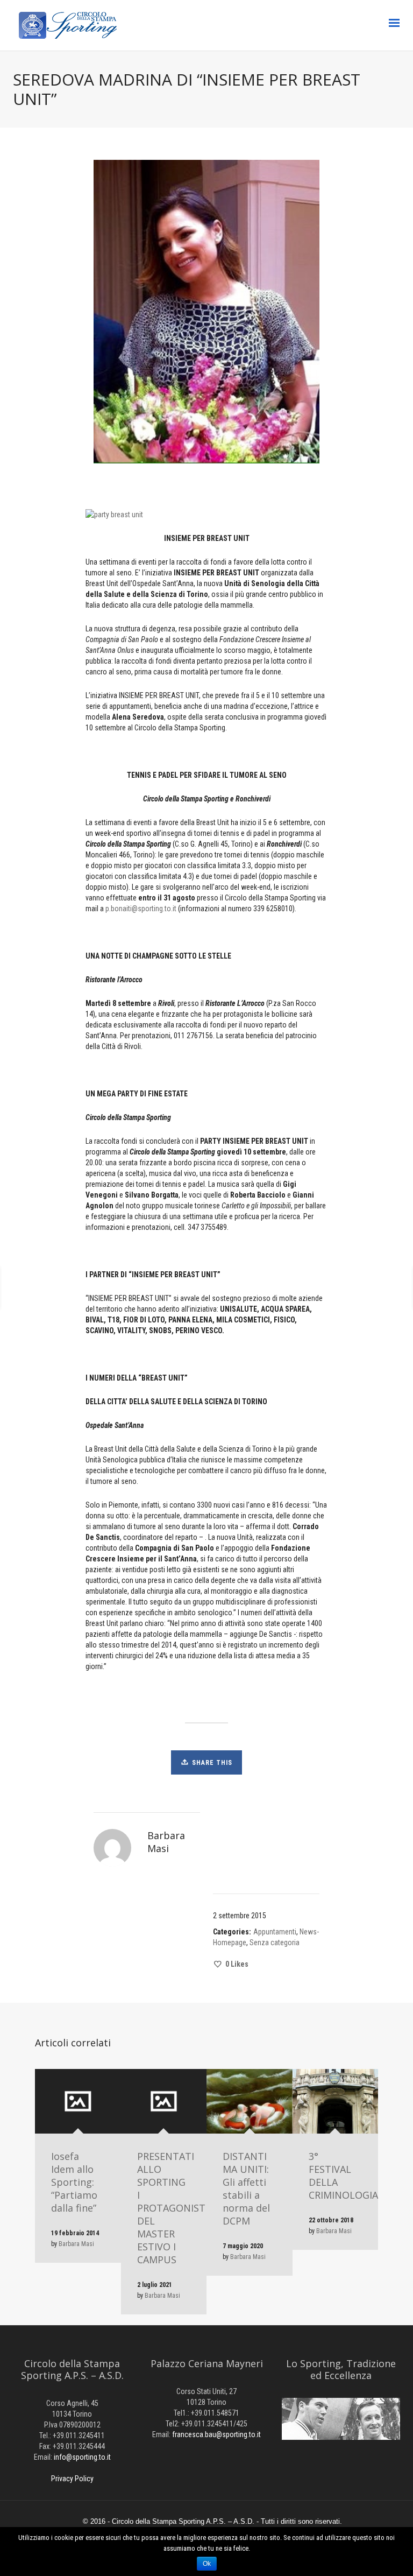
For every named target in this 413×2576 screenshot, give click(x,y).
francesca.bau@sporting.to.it (216, 2434)
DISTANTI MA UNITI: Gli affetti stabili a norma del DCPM (246, 2188)
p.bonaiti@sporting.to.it (141, 909)
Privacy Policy (72, 2479)
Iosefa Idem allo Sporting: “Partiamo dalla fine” (74, 2182)
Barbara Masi (76, 2244)
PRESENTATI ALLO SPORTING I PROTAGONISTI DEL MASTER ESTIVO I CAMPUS (173, 2208)
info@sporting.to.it (82, 2457)
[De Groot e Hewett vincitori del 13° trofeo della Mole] (285, 1288)
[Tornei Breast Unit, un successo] (81, 1288)
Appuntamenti (275, 1932)
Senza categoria (275, 1942)
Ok (207, 2564)
